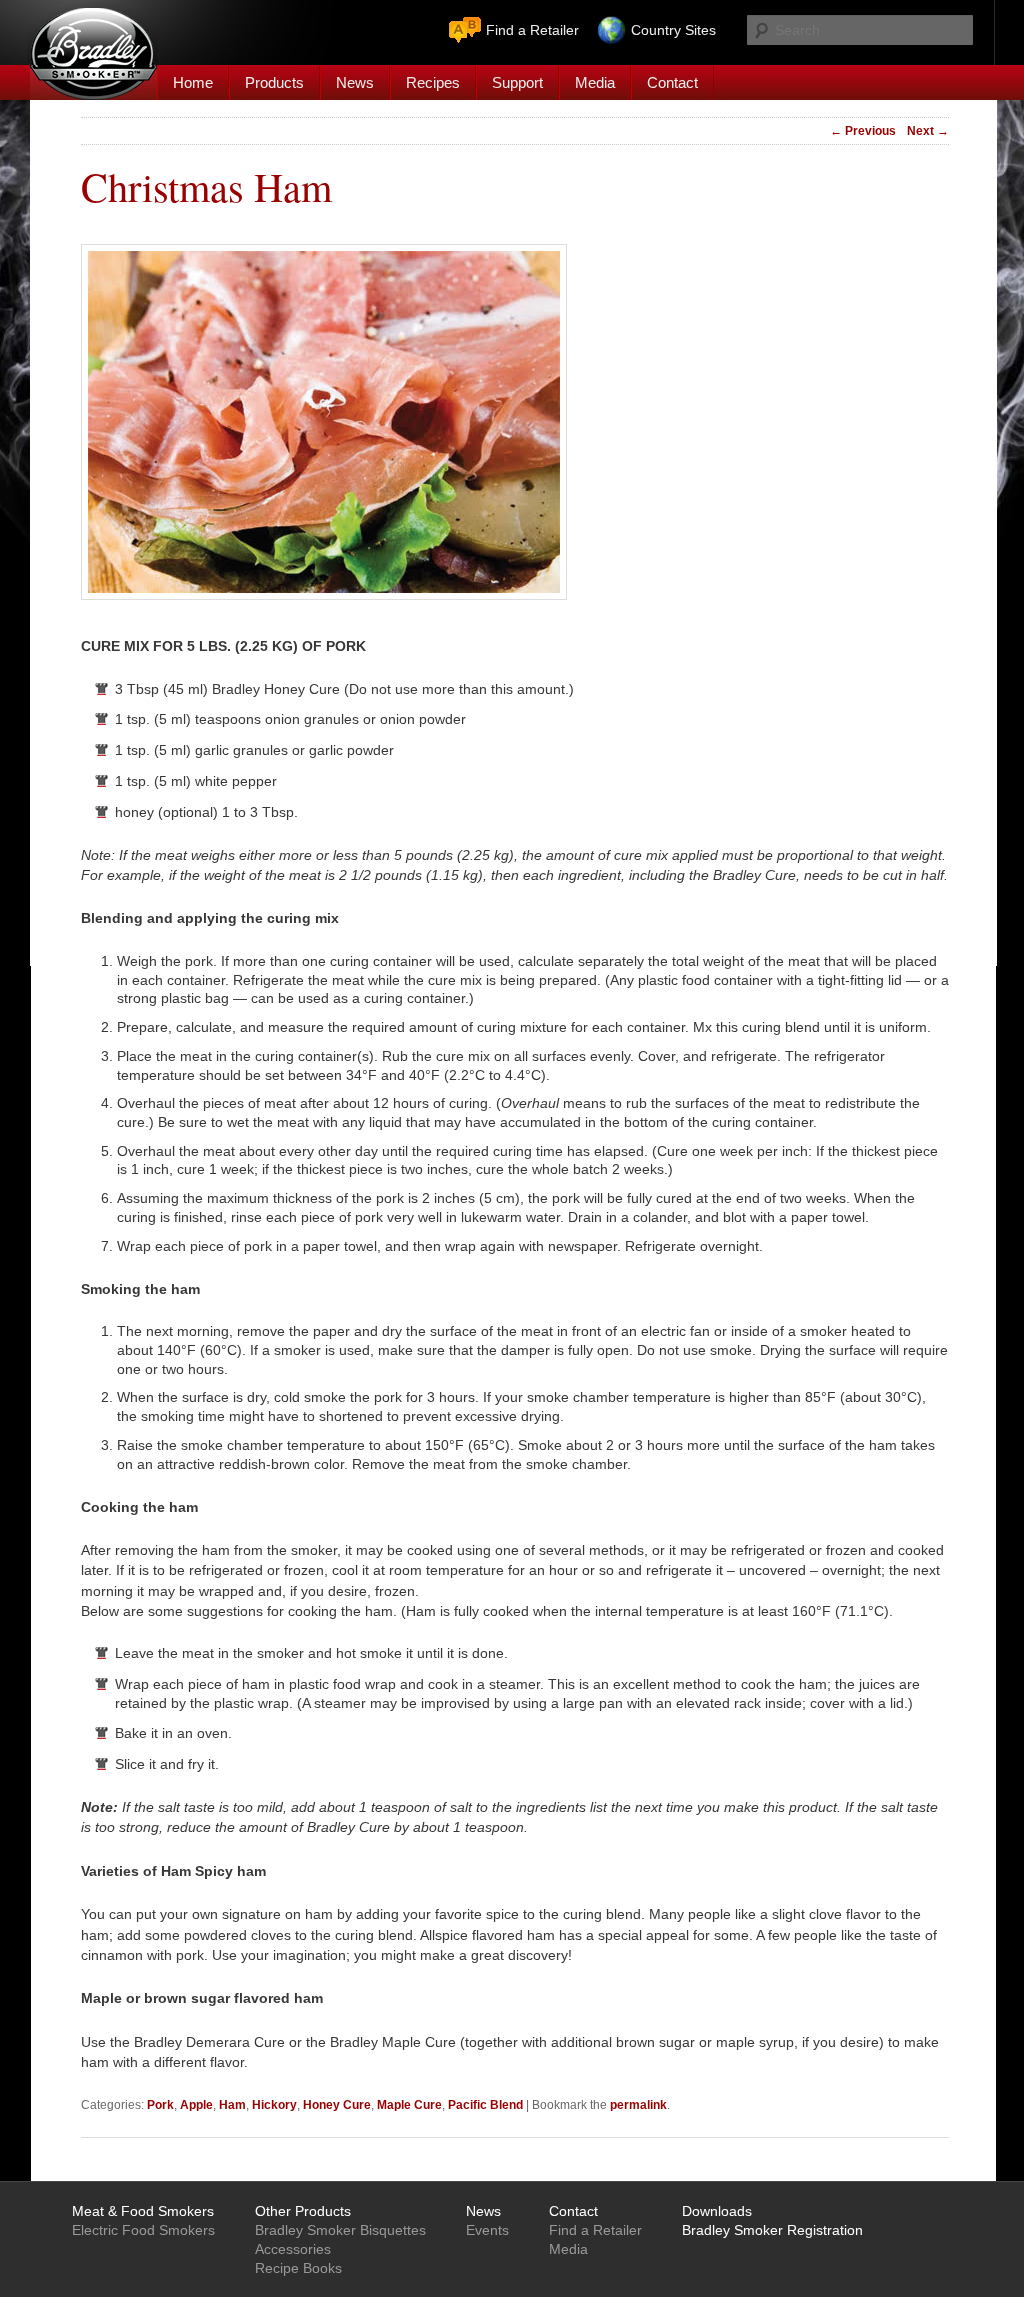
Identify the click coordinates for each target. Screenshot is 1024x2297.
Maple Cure (409, 2105)
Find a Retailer (532, 30)
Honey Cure (337, 2105)
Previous (863, 131)
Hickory (274, 2105)
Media (595, 82)
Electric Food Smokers (143, 2230)
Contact (672, 82)
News (355, 82)
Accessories (293, 2249)
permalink (638, 2105)
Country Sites (673, 30)
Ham (232, 2105)
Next (928, 131)
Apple (196, 2105)
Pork (160, 2105)
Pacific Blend (485, 2105)
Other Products (303, 2211)
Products (274, 82)
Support (517, 82)
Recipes (433, 82)
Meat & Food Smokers (143, 2211)
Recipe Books (298, 2268)
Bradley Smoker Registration (772, 2230)
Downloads (717, 2211)
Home (193, 82)
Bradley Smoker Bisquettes (340, 2230)
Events (487, 2230)
